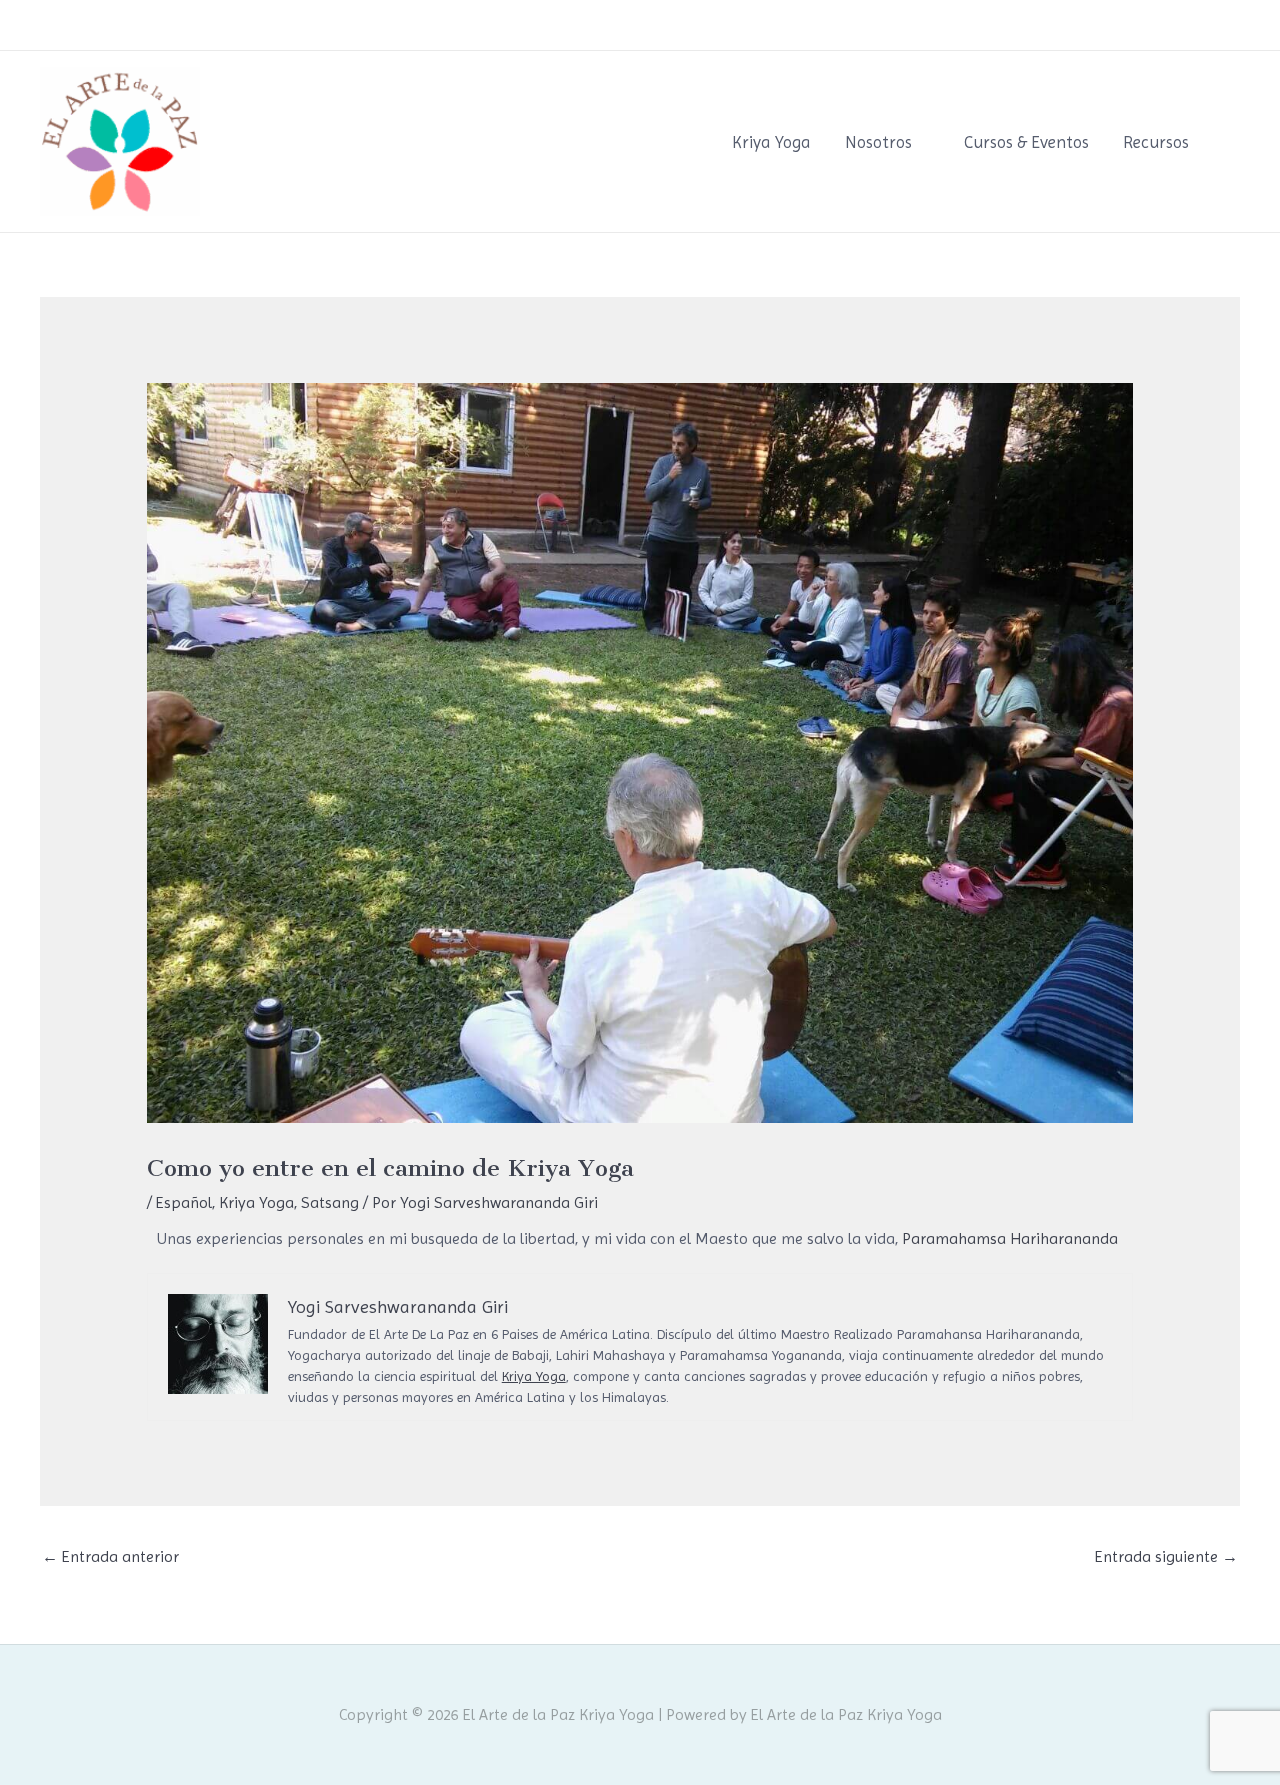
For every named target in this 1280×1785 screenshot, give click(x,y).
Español (184, 1202)
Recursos (1156, 142)
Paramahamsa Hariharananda (1010, 1238)
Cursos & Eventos (1026, 142)
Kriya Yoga (771, 142)
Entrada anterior (110, 1556)
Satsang (330, 1202)
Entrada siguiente (1166, 1556)
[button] (1233, 141)
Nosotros (878, 142)
